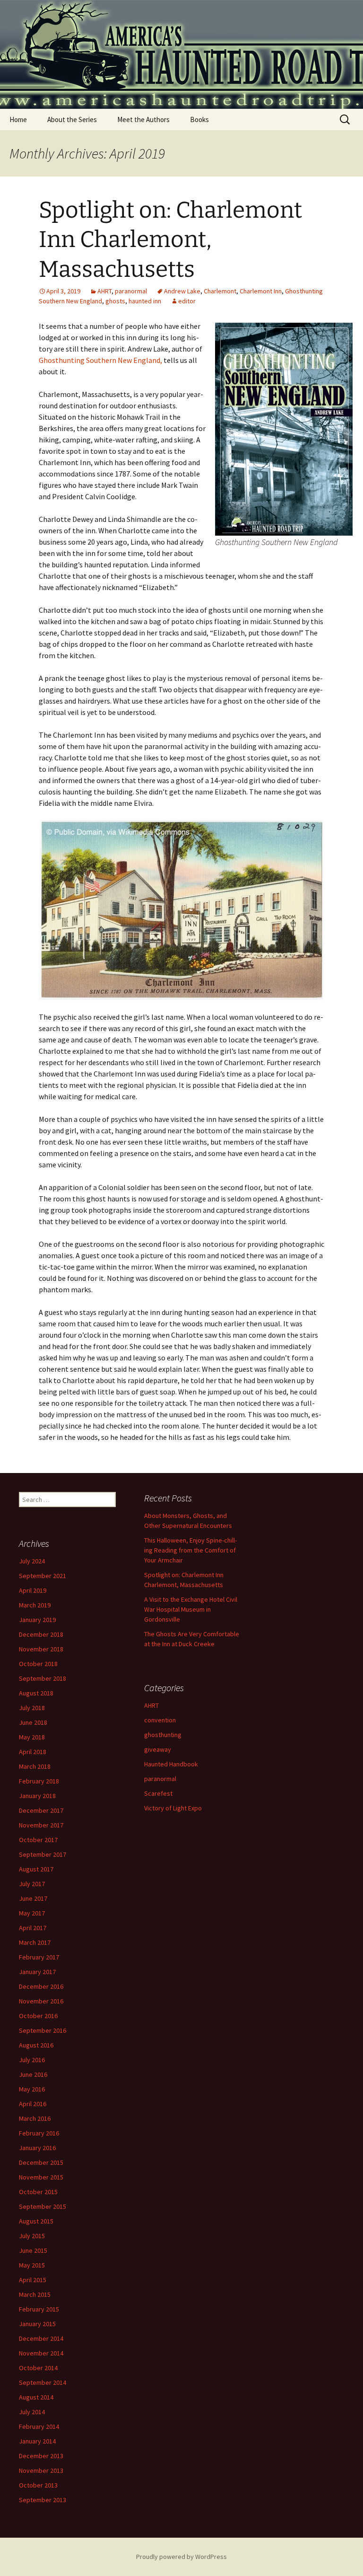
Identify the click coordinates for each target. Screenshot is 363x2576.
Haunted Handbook (171, 1764)
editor (187, 301)
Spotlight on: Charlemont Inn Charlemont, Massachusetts (170, 240)
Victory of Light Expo (173, 1808)
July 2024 (32, 1561)
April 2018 (33, 1752)
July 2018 (32, 1708)
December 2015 (41, 2162)
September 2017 (43, 1854)
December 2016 (41, 1986)
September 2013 (43, 2500)
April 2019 (33, 1590)
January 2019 (37, 1620)
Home (18, 119)
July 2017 (32, 1884)
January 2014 (37, 2441)
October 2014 (38, 2368)
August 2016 (36, 2045)
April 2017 (33, 1928)
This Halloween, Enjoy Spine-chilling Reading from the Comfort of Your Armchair (190, 1550)
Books (199, 119)
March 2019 (35, 1605)
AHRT (104, 291)
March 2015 (35, 2294)
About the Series (72, 119)
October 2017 (38, 1840)
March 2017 (35, 1942)
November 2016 (41, 2001)
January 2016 (37, 2148)
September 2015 (43, 2206)
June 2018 (33, 1722)
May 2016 (32, 2089)
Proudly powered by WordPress (181, 2557)
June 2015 (33, 2250)
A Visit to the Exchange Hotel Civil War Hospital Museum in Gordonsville (191, 1609)
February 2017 (39, 1957)
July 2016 (32, 2060)
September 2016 (43, 2030)
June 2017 (33, 1898)
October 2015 (38, 2192)
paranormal (131, 291)
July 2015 (32, 2236)
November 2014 (41, 2353)
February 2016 (39, 2133)
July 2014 (32, 2412)
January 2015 (37, 2324)
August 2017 (36, 1869)
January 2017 (37, 1972)
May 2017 (32, 1913)
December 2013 (41, 2456)
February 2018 (39, 1781)
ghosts (115, 301)
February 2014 (39, 2426)
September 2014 (43, 2382)
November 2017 (41, 1825)
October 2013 (38, 2485)
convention (160, 1720)
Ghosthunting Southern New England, (100, 360)
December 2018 (41, 1634)
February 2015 (39, 2309)
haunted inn (145, 301)
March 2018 (35, 1766)
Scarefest (158, 1793)
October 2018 (38, 1664)
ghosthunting (163, 1735)
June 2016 (33, 2074)
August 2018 (36, 1693)
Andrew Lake (182, 291)
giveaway (158, 1749)
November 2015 (41, 2177)
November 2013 (41, 2470)
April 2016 (33, 2104)
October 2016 (38, 2016)
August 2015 (36, 2221)
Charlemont (220, 291)
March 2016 (35, 2118)
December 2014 (41, 2338)
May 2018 (32, 1737)
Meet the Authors (143, 119)
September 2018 (43, 1678)
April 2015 (33, 2280)
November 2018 (41, 1649)
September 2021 (43, 1576)
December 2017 (41, 1810)
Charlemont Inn (261, 291)
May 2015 (32, 2265)
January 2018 (37, 1796)
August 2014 (36, 2397)
